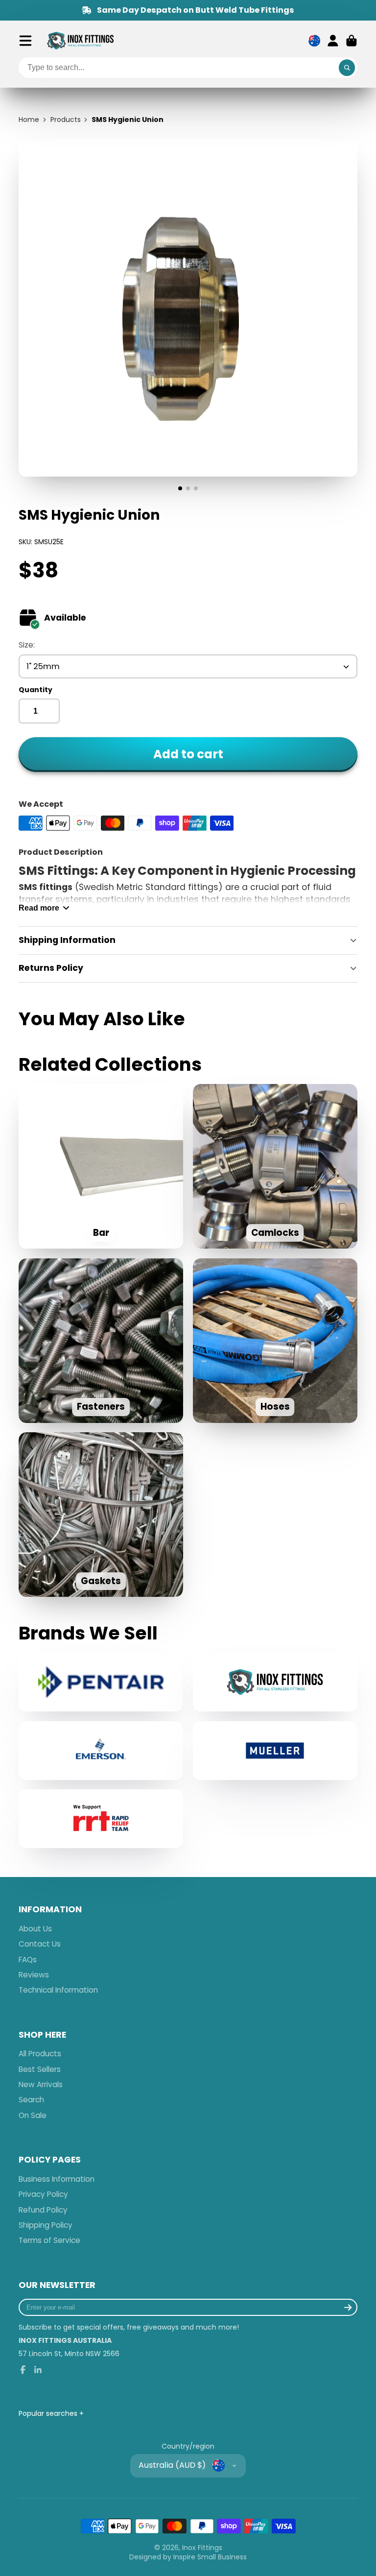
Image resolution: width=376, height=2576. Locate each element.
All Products (40, 2054)
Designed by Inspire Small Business (188, 2557)
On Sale (33, 2115)
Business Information (57, 2179)
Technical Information (58, 1990)
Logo (80, 41)
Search (31, 2100)
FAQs (28, 1960)
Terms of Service (49, 2240)
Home (29, 120)
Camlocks (275, 1166)
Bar (101, 1166)
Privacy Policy (43, 2194)
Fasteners (101, 1341)
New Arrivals (41, 2084)
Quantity (35, 690)
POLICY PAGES (50, 2160)
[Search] (347, 68)
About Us (35, 1929)
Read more (39, 908)
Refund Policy (43, 2210)
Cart (352, 41)
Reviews (34, 1975)
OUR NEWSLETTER (57, 2285)
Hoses (275, 1341)
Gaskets (101, 1515)
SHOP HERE (42, 2035)
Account (333, 41)
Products (66, 120)
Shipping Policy (46, 2225)
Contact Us (40, 1944)
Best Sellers (40, 2069)
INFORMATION (50, 1910)
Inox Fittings (202, 2548)
